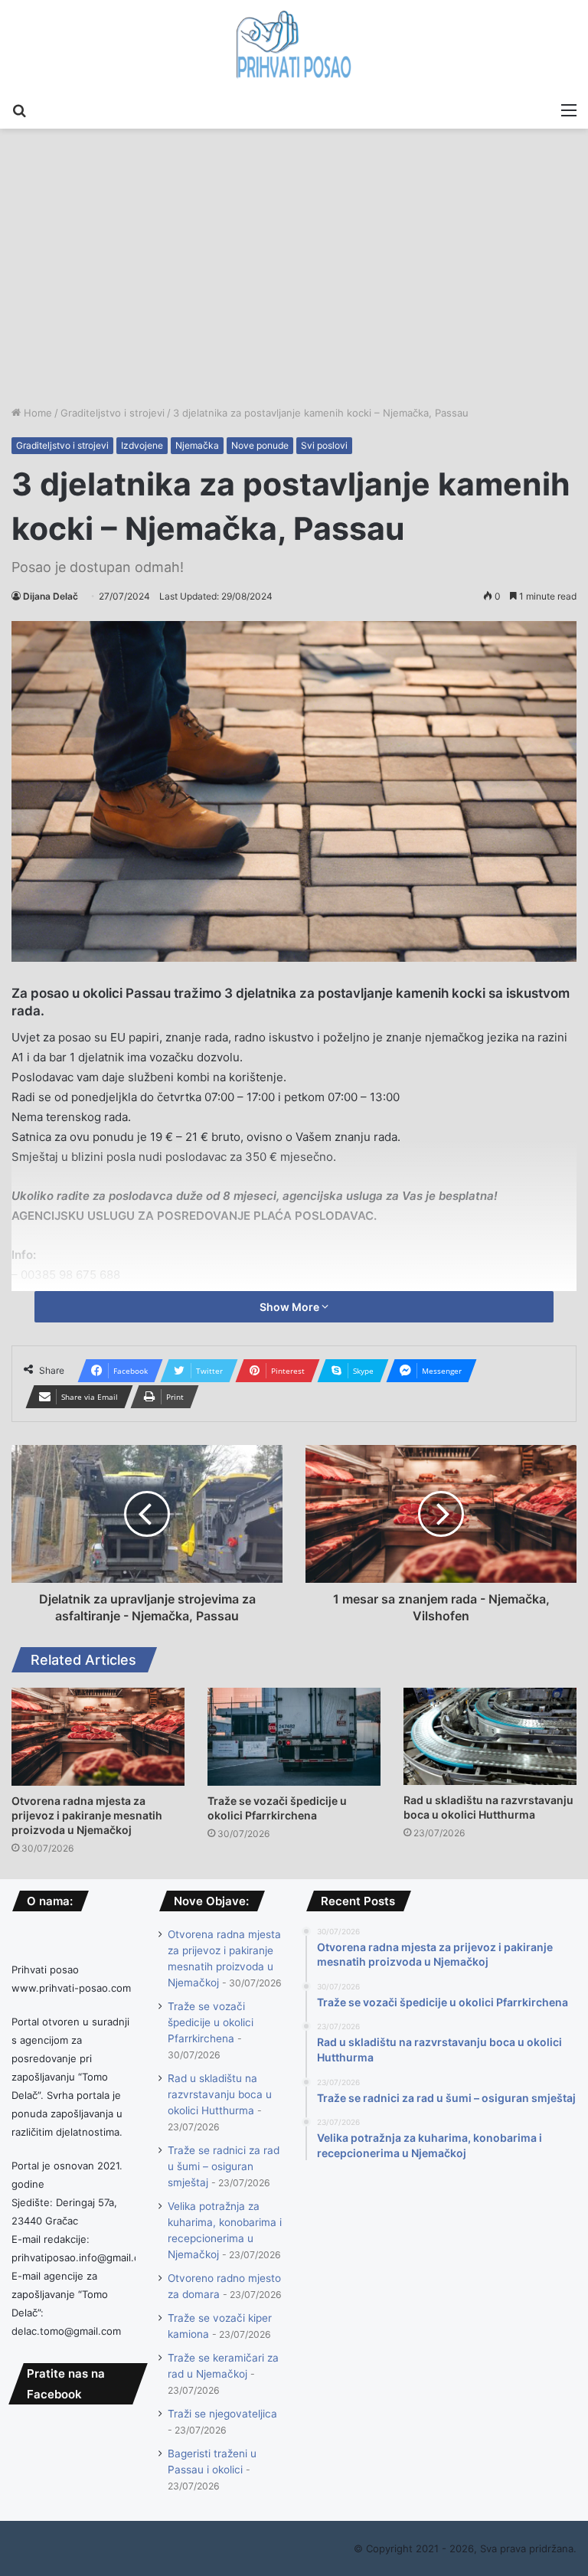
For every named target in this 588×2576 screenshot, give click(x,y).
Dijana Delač (51, 596)
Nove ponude (260, 445)
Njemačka (197, 445)
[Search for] (19, 110)
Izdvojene (142, 445)
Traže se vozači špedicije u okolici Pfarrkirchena (211, 2022)
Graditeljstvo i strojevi (113, 413)
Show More (291, 1307)
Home (36, 413)
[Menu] (569, 110)
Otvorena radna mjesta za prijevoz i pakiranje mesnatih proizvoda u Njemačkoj (87, 1815)
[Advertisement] (294, 290)
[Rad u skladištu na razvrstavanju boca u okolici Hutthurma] (490, 1736)
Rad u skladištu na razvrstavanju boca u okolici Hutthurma (220, 2094)
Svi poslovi (324, 445)
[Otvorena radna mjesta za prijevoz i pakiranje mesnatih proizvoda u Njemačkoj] (98, 1736)
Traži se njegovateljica (222, 2414)
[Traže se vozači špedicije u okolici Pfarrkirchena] (294, 1736)
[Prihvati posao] (294, 47)
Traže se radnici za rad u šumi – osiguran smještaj (224, 2166)
